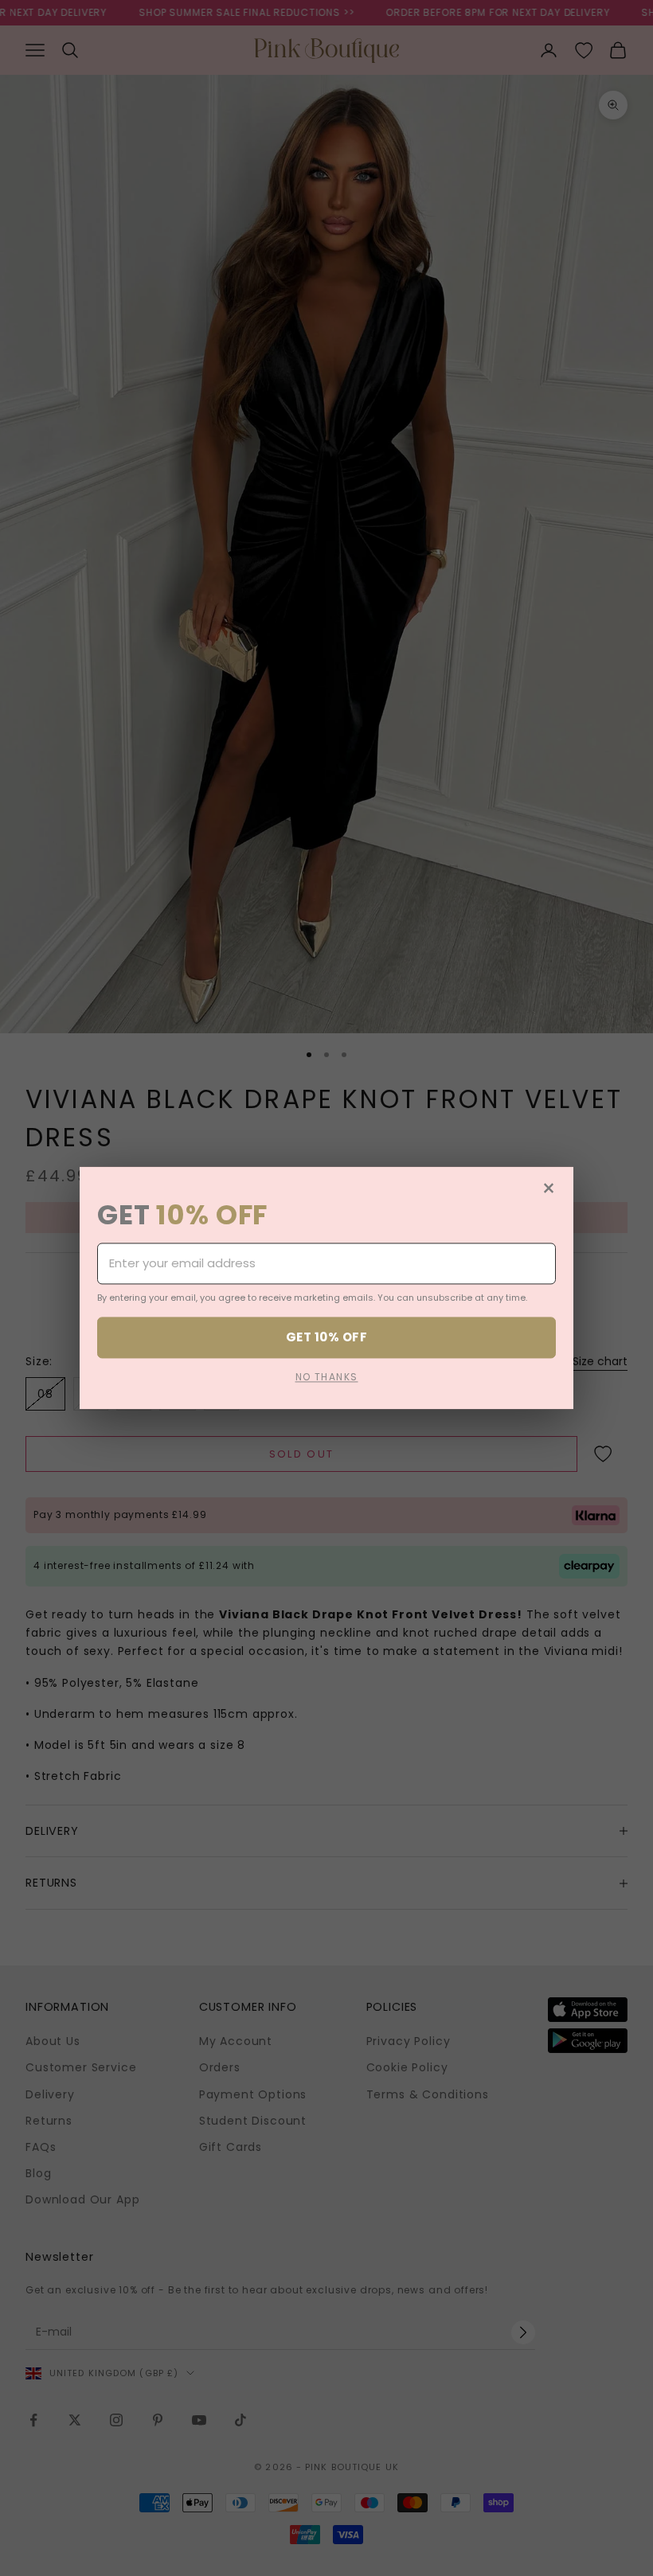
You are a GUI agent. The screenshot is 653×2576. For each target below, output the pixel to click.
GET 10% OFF (326, 1337)
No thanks (327, 1378)
